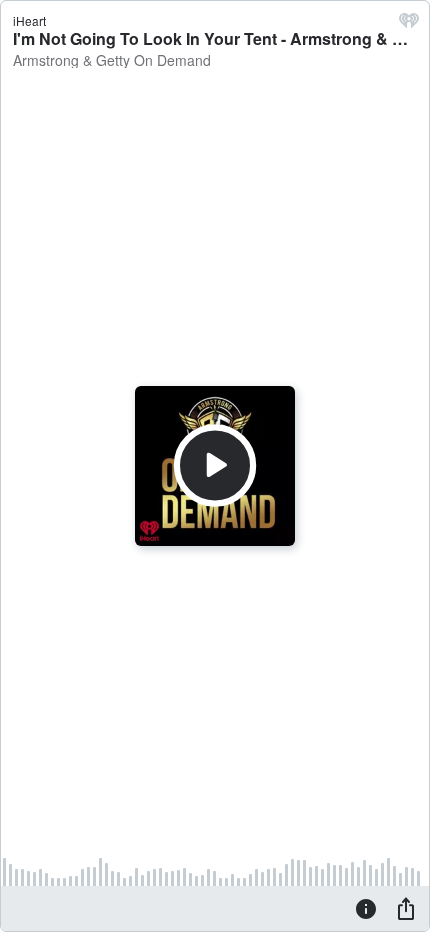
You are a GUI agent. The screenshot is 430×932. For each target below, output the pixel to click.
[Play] (215, 466)
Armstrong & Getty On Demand (112, 60)
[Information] (366, 908)
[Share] (406, 908)
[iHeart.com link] (409, 25)
